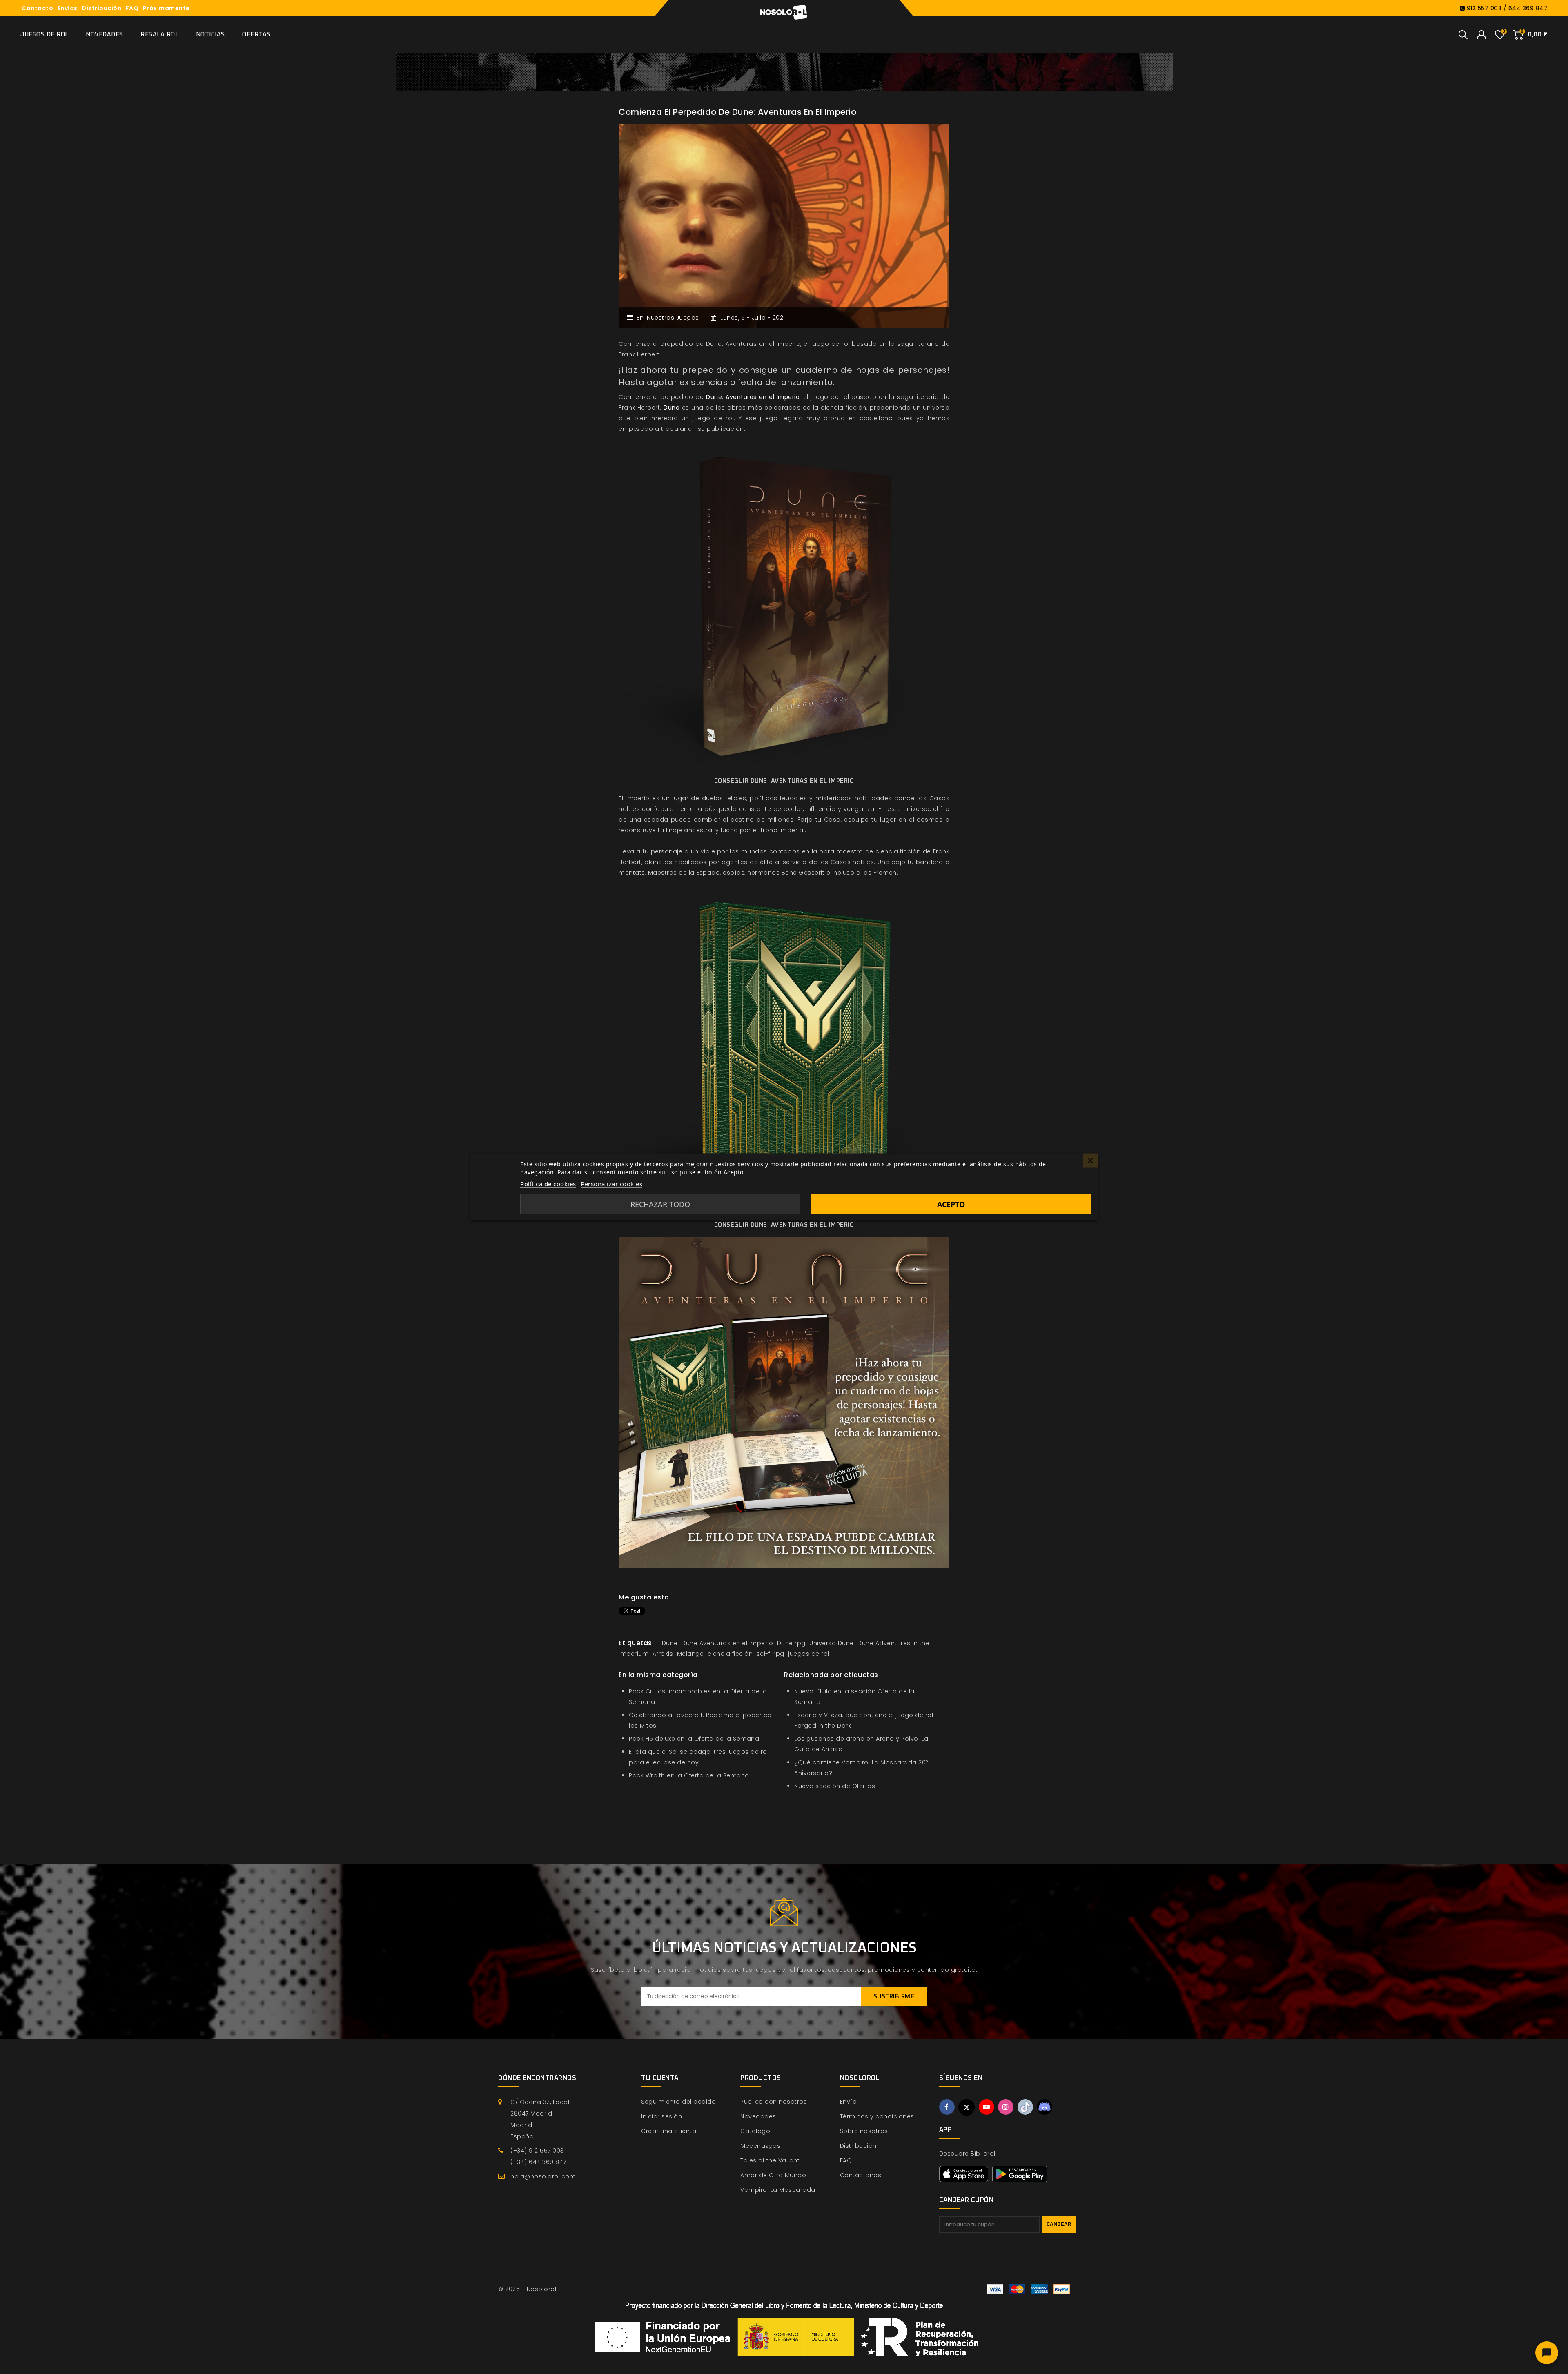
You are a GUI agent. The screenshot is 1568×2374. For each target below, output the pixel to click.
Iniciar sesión (661, 2116)
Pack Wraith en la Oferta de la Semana (689, 1775)
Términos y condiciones (877, 2116)
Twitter (967, 2107)
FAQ (132, 8)
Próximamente (166, 8)
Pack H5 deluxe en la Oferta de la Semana (694, 1739)
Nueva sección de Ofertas (835, 1786)
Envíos (68, 8)
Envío (849, 2102)
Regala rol (159, 35)
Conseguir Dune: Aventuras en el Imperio (784, 781)
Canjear (1059, 2224)
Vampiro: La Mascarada (778, 2190)
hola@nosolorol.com (543, 2176)
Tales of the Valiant (770, 2160)
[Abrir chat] (1547, 2353)
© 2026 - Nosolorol (527, 2289)
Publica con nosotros (774, 2102)
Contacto (37, 8)
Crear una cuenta (669, 2131)
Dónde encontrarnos (537, 2078)
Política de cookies (548, 1184)
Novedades (105, 35)
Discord (1045, 2107)
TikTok (1025, 2107)
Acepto (951, 1204)
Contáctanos (861, 2175)
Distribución (101, 8)
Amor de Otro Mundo (773, 2175)
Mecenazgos (760, 2146)
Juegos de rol (45, 35)
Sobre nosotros (864, 2131)
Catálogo (755, 2131)
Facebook (947, 2107)
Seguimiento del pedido (678, 2102)
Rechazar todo (660, 1204)
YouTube (987, 2107)
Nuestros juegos (673, 318)
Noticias (210, 35)
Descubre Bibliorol (967, 2154)
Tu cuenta (660, 2078)
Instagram (1006, 2107)
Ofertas (256, 35)
